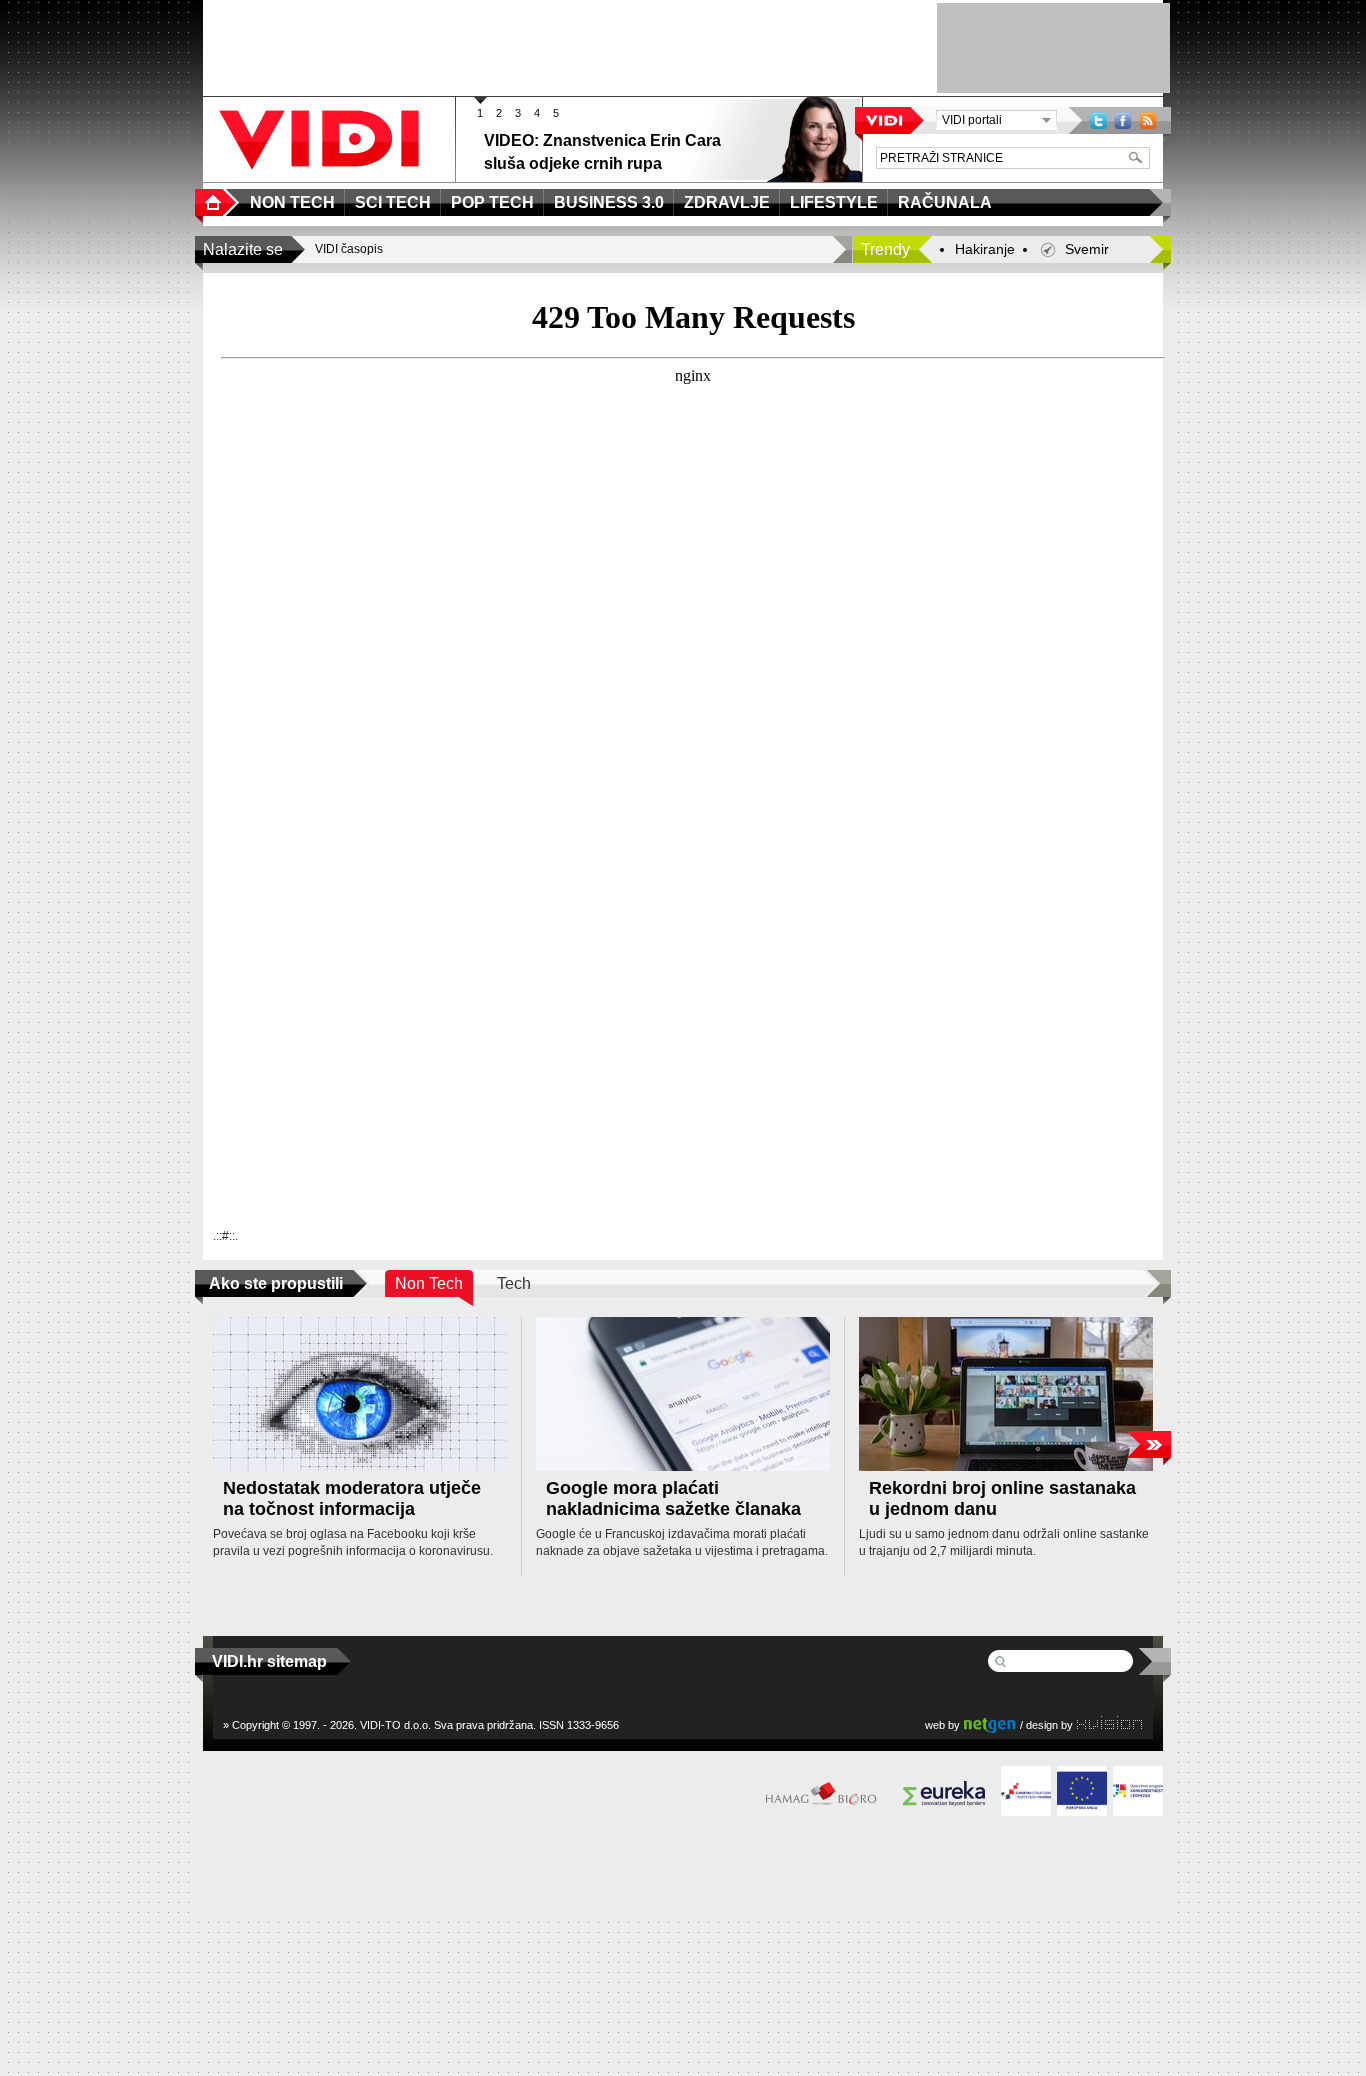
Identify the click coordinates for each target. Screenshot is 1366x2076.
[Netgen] (990, 1724)
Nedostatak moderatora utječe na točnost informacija (352, 1498)
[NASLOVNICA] (217, 202)
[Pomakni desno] (1148, 1444)
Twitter (1098, 120)
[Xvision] (1109, 1724)
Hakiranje (985, 249)
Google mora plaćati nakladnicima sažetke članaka (673, 1498)
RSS (1148, 120)
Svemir (1087, 249)
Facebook (1123, 120)
